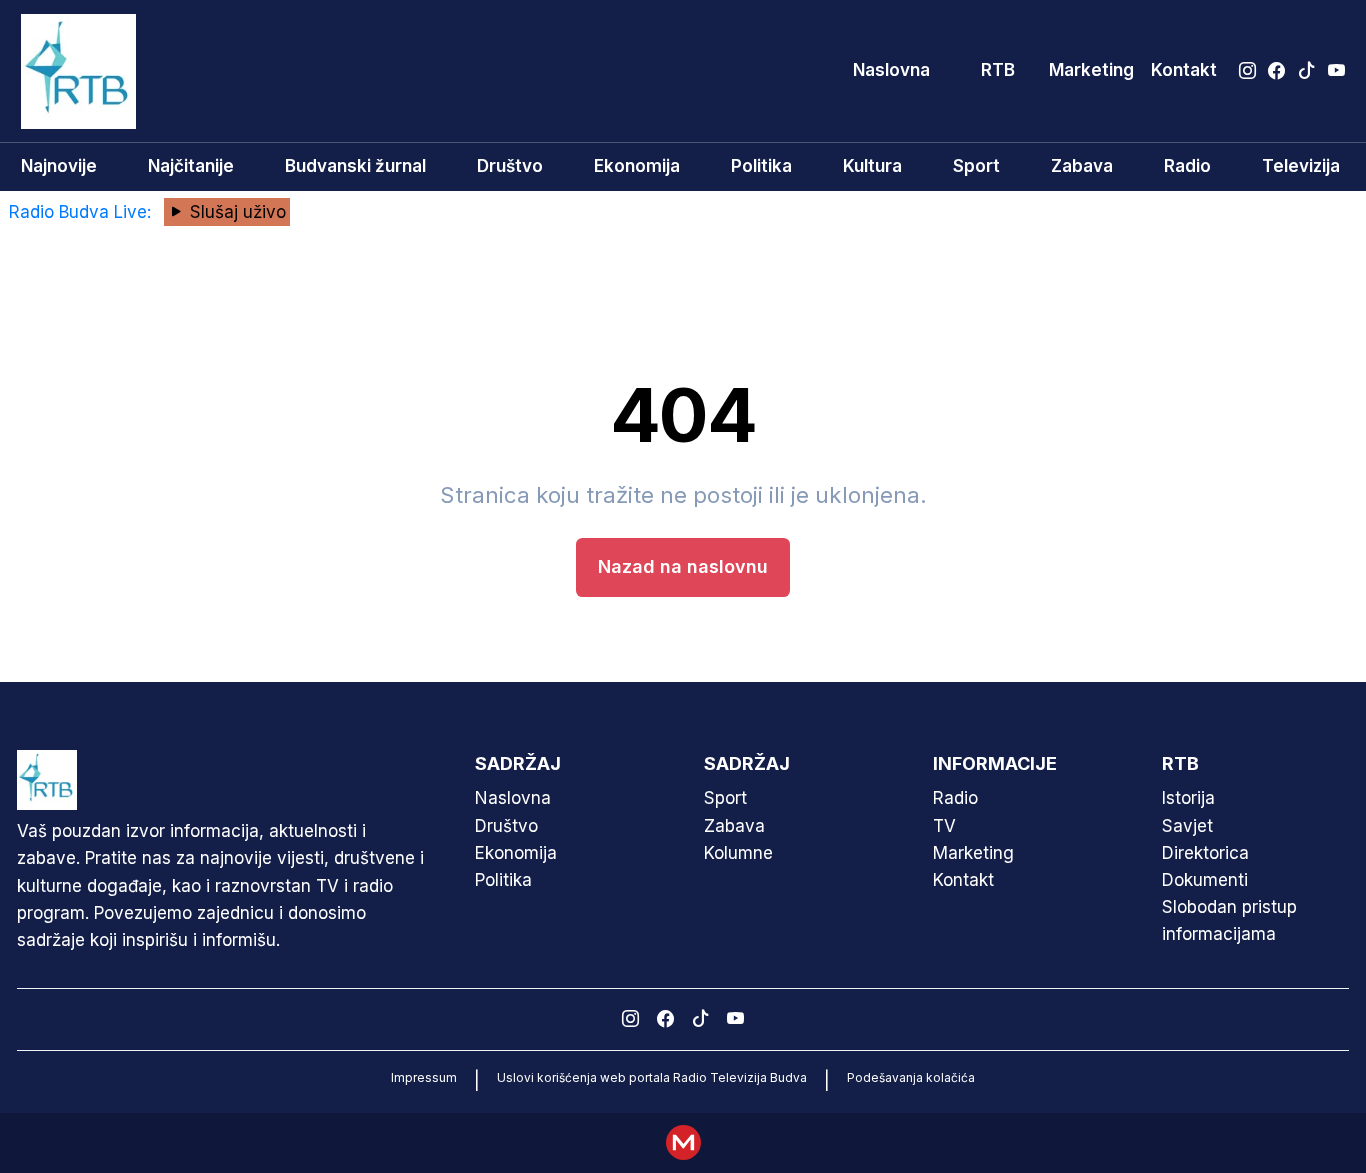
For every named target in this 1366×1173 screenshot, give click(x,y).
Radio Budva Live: (82, 212)
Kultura (872, 166)
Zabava (1082, 166)
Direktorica (1205, 853)
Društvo (510, 166)
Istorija (1188, 798)
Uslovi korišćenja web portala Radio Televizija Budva (652, 1077)
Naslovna (891, 70)
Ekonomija (637, 166)
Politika (761, 166)
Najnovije (59, 166)
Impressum (424, 1077)
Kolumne (738, 853)
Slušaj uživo (235, 212)
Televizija (1301, 166)
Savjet (1187, 826)
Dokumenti (1205, 880)
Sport (976, 166)
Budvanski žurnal (355, 166)
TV (944, 826)
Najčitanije (191, 166)
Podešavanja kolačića (911, 1077)
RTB (998, 70)
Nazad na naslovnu (683, 566)
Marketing (1091, 70)
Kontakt (1184, 70)
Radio (1187, 166)
